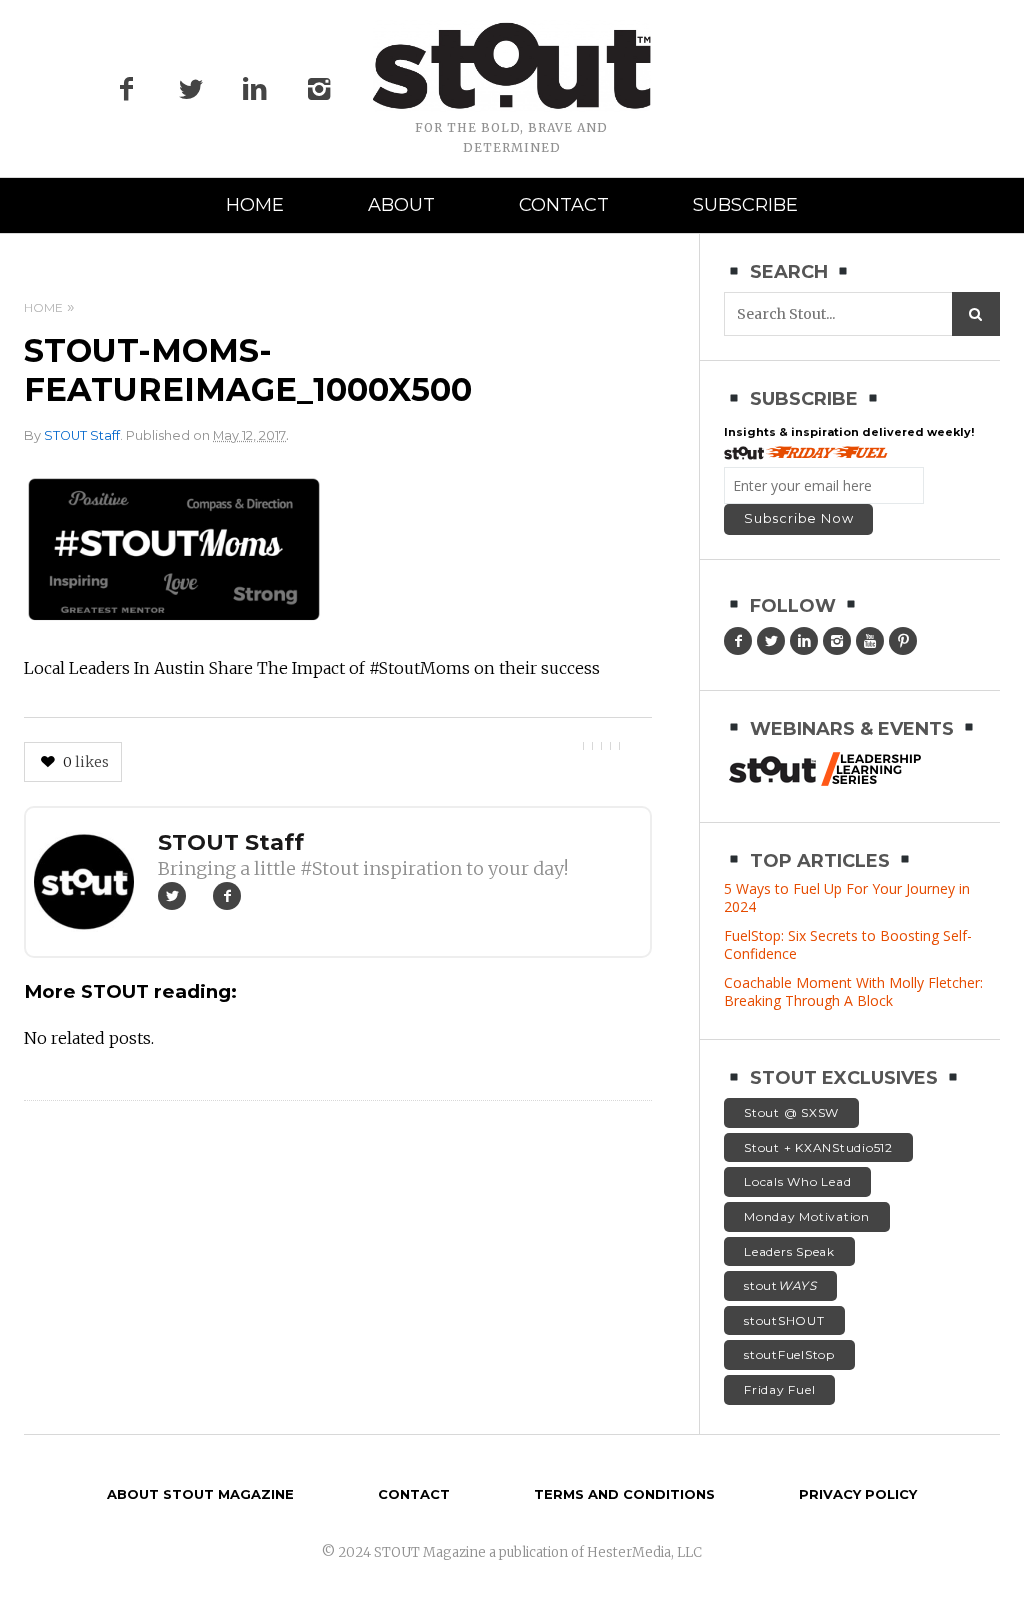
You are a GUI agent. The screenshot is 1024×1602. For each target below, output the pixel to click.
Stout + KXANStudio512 (818, 1147)
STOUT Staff (82, 435)
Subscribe (745, 205)
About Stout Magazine (200, 1494)
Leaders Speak (789, 1251)
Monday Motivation (807, 1216)
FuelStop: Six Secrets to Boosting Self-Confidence (848, 944)
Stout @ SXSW (791, 1112)
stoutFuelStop (789, 1354)
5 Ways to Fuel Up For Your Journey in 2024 (847, 897)
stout (780, 1285)
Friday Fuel (779, 1389)
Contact (564, 205)
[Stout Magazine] (511, 66)
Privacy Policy (858, 1494)
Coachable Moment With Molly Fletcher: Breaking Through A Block (853, 991)
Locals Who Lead (797, 1181)
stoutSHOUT (784, 1320)
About (401, 205)
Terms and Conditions (624, 1494)
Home (255, 205)
